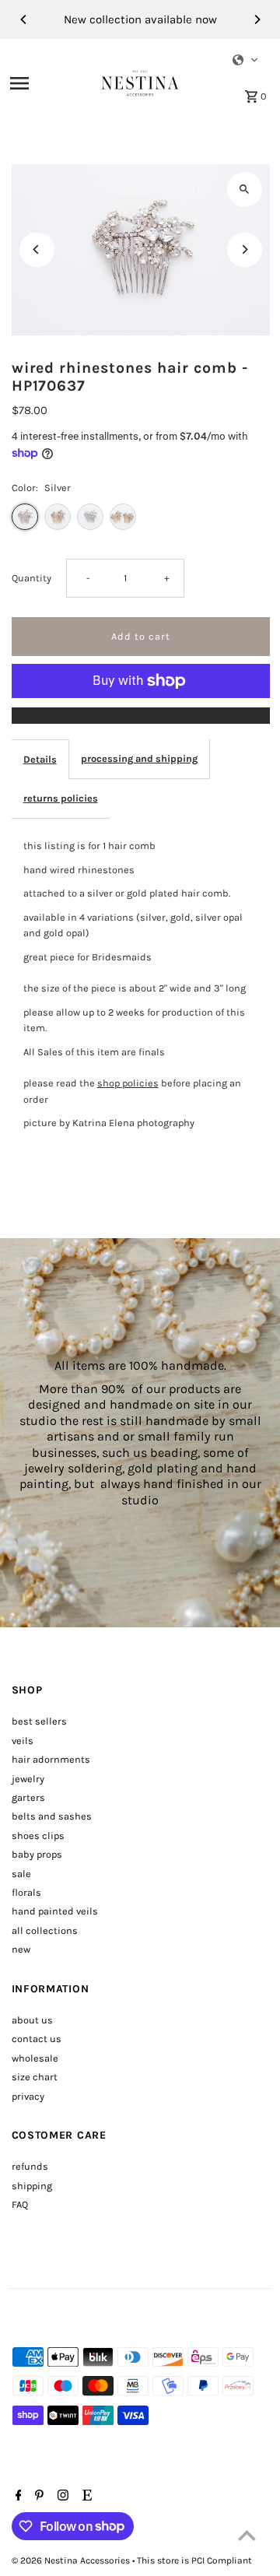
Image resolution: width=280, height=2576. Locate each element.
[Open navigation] (51, 83)
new (21, 1949)
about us (32, 2020)
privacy (28, 2096)
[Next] (257, 19)
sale (21, 1874)
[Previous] (24, 19)
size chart (35, 2077)
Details (40, 759)
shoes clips (38, 1835)
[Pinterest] (37, 2497)
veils (23, 1741)
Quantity (31, 578)
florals (26, 1892)
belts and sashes (52, 1816)
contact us (37, 2039)
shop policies (128, 1083)
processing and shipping (139, 758)
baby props (37, 1854)
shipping (32, 2186)
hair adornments (51, 1759)
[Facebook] (17, 2497)
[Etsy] (85, 2497)
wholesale (35, 2058)
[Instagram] (61, 2497)
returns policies (61, 798)
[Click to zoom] (245, 190)
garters (28, 1797)
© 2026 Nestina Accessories (72, 2560)
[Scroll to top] (247, 2535)
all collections (45, 1930)
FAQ (20, 2204)
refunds (30, 2166)
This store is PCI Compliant (194, 2560)
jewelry (28, 1779)
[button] (246, 60)
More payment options (140, 715)
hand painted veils (55, 1911)
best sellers (39, 1721)
